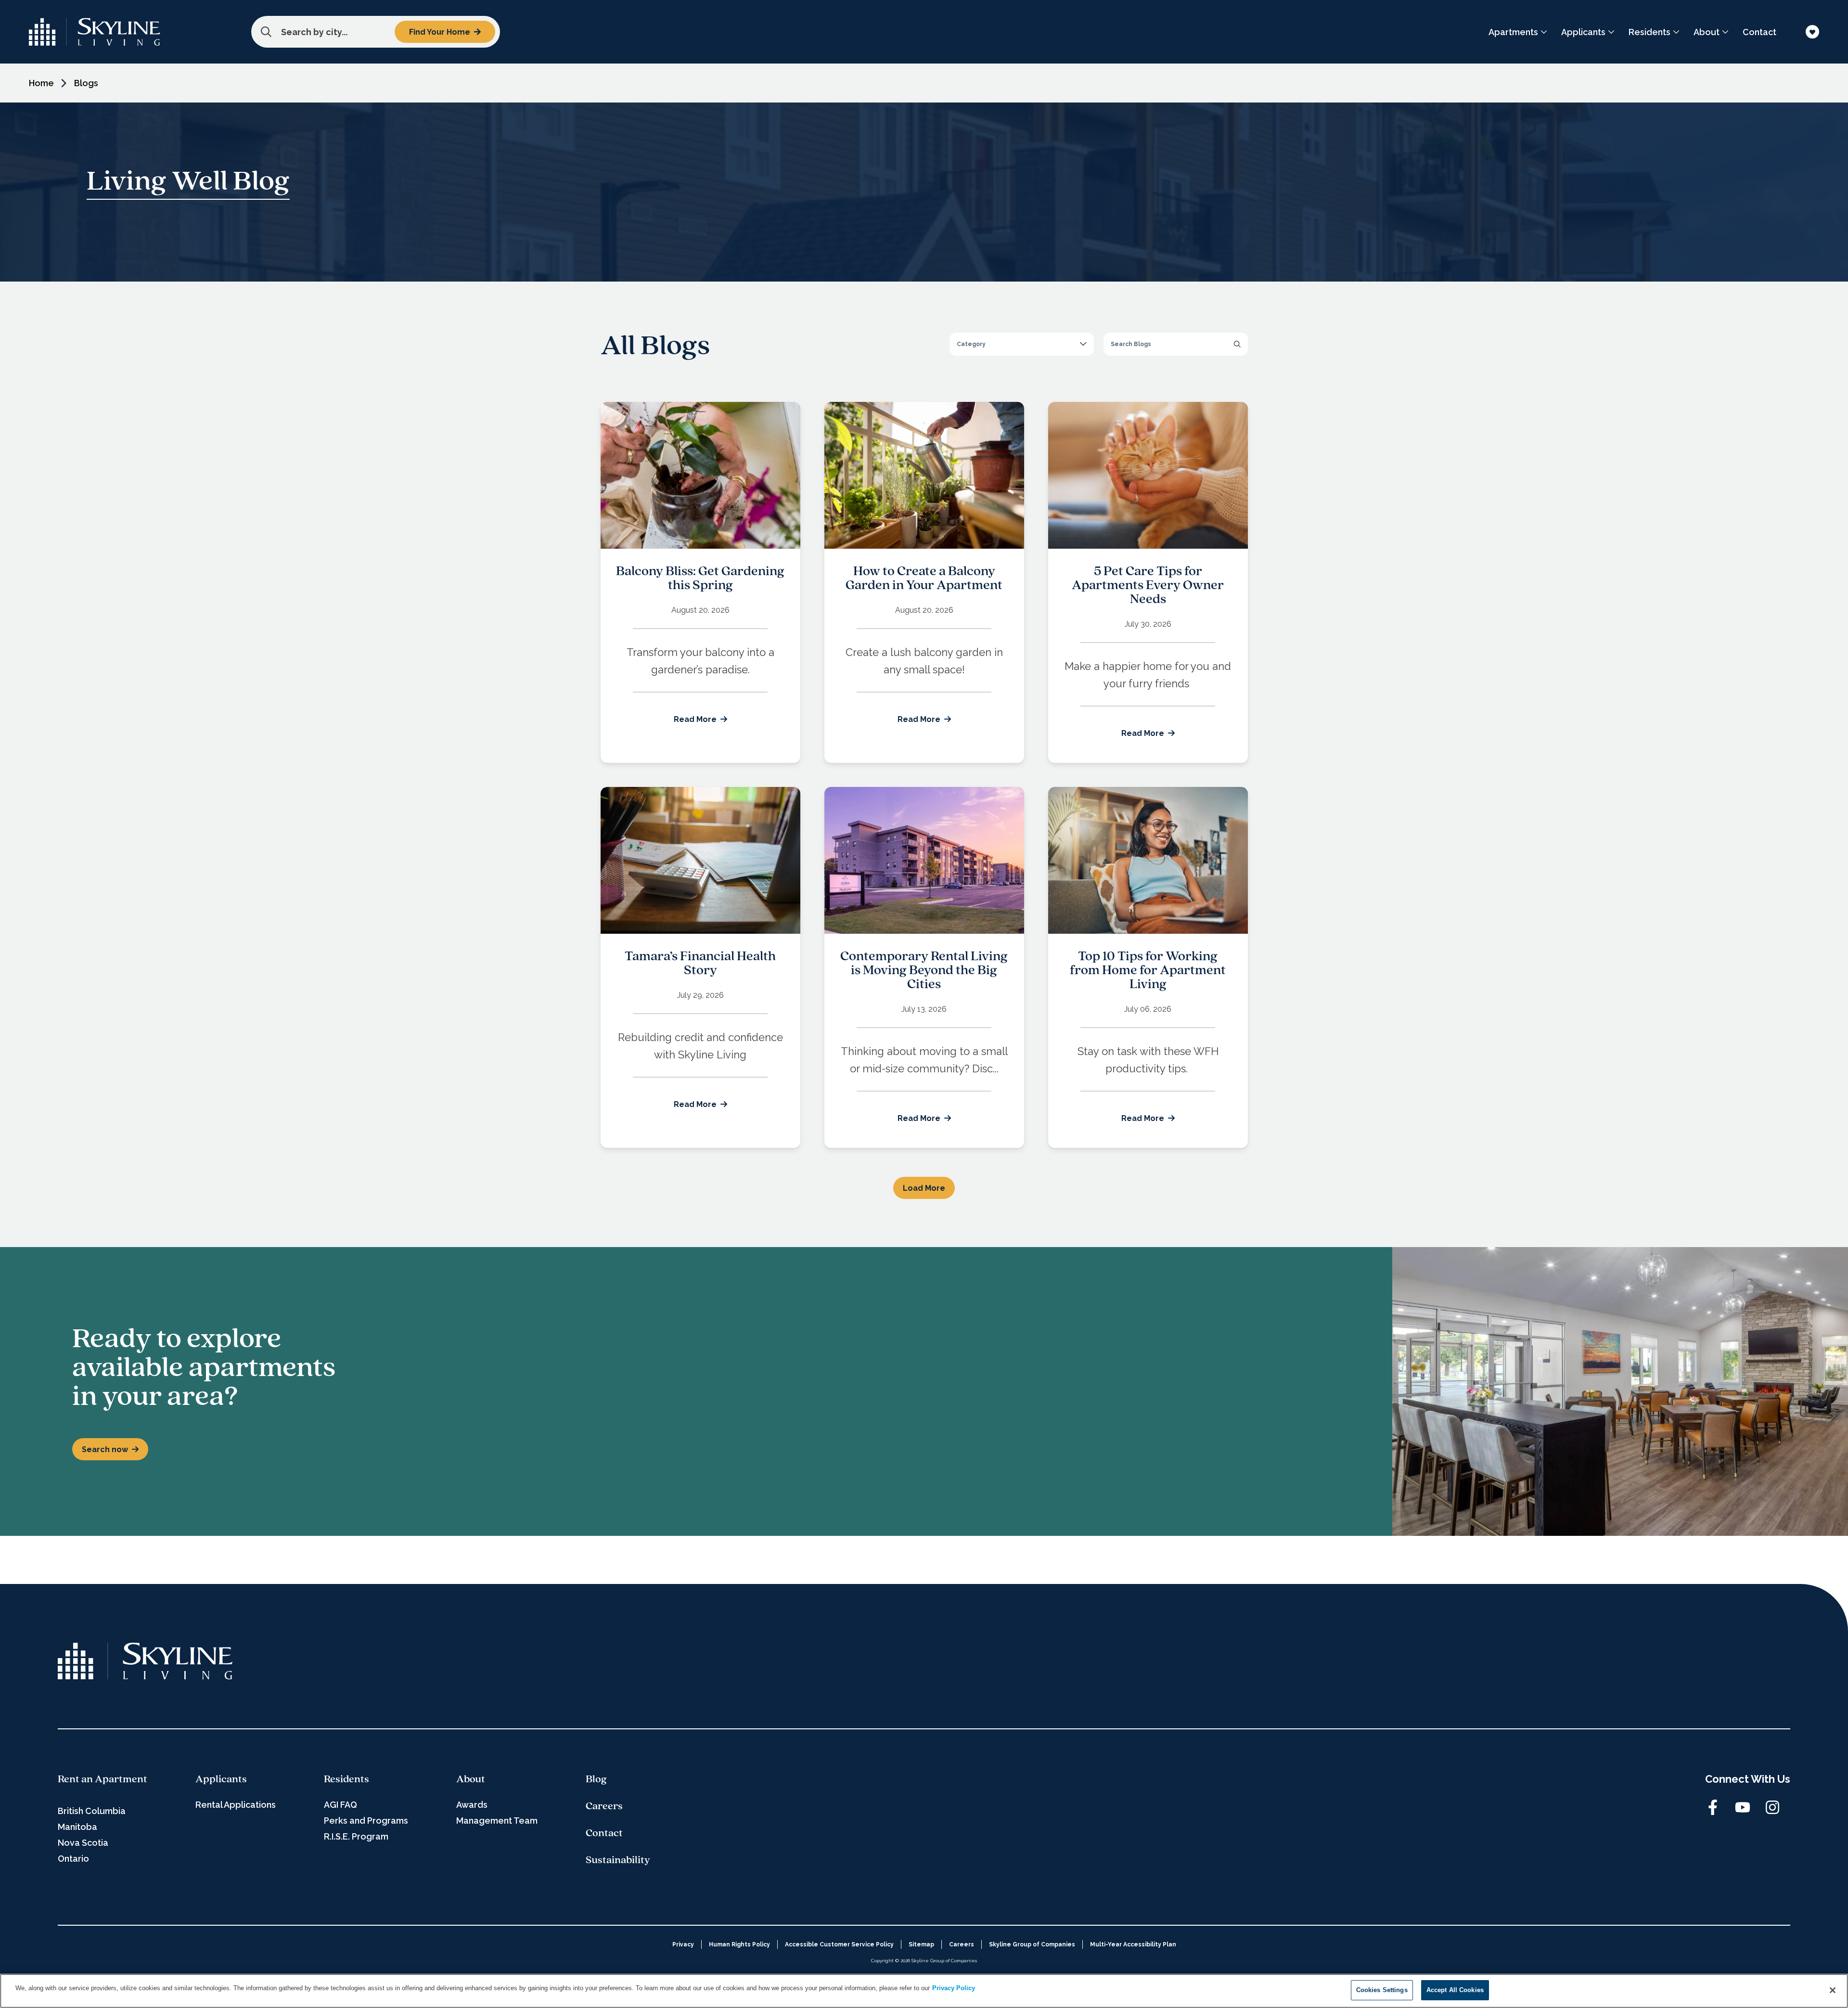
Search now (105, 1449)
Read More (695, 719)
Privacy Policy (954, 1988)
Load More (924, 1188)
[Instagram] (1772, 1807)
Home (41, 83)
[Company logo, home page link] (95, 32)
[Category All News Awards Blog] (1022, 344)
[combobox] (376, 32)
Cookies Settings (1382, 1990)
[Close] (1833, 1990)
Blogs (86, 83)
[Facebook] (1713, 1807)
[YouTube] (1743, 1807)
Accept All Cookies (1455, 1990)
